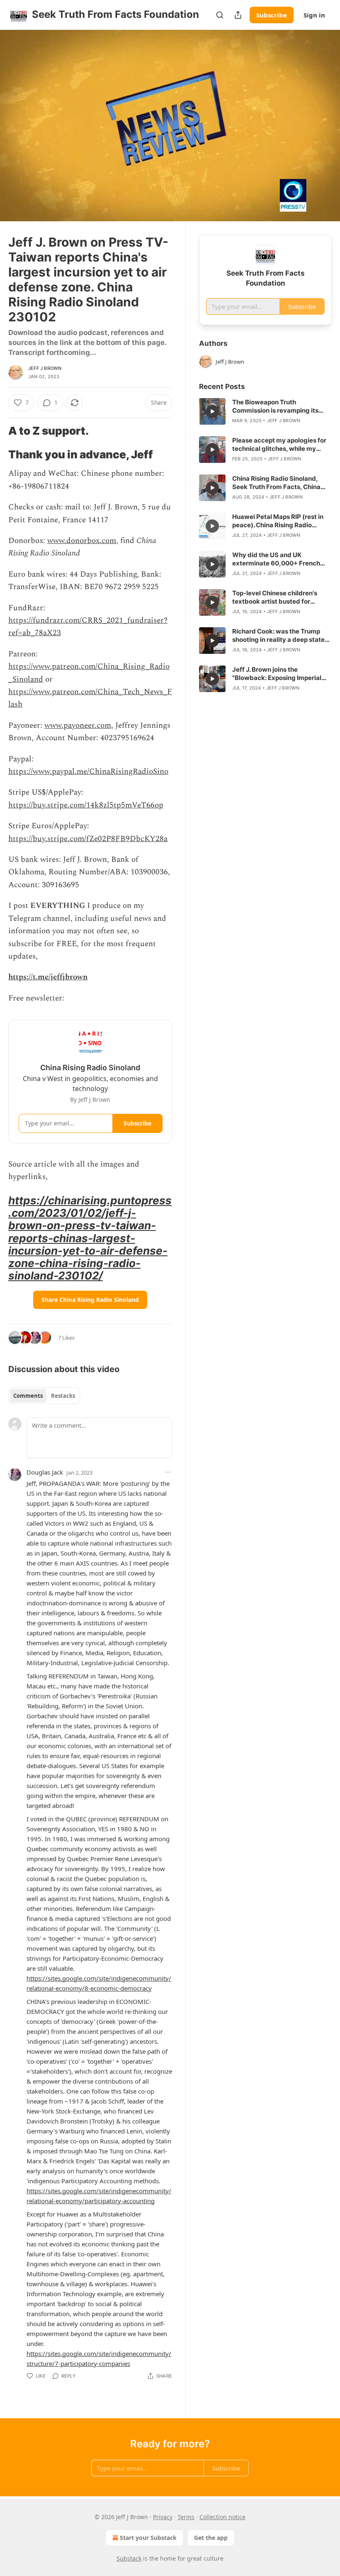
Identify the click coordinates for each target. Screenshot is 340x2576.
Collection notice (222, 2517)
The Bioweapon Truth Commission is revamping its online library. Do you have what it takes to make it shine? (280, 406)
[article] (265, 411)
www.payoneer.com (78, 725)
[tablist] (44, 1396)
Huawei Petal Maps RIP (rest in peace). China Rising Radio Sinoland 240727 (278, 521)
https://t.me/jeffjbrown (48, 977)
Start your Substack (148, 2538)
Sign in (314, 15)
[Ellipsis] (168, 1472)
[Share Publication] (238, 15)
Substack (129, 2558)
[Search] (220, 15)
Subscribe (272, 15)
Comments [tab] (28, 1396)
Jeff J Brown (45, 368)
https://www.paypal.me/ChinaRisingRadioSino (88, 772)
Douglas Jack (45, 1472)
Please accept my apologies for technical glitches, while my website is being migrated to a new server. (279, 445)
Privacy (163, 2517)
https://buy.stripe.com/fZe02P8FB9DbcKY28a (88, 839)
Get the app (211, 2538)
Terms (186, 2517)
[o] (212, 411)
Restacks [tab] (63, 1396)
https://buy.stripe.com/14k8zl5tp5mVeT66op (86, 805)
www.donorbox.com (82, 541)
